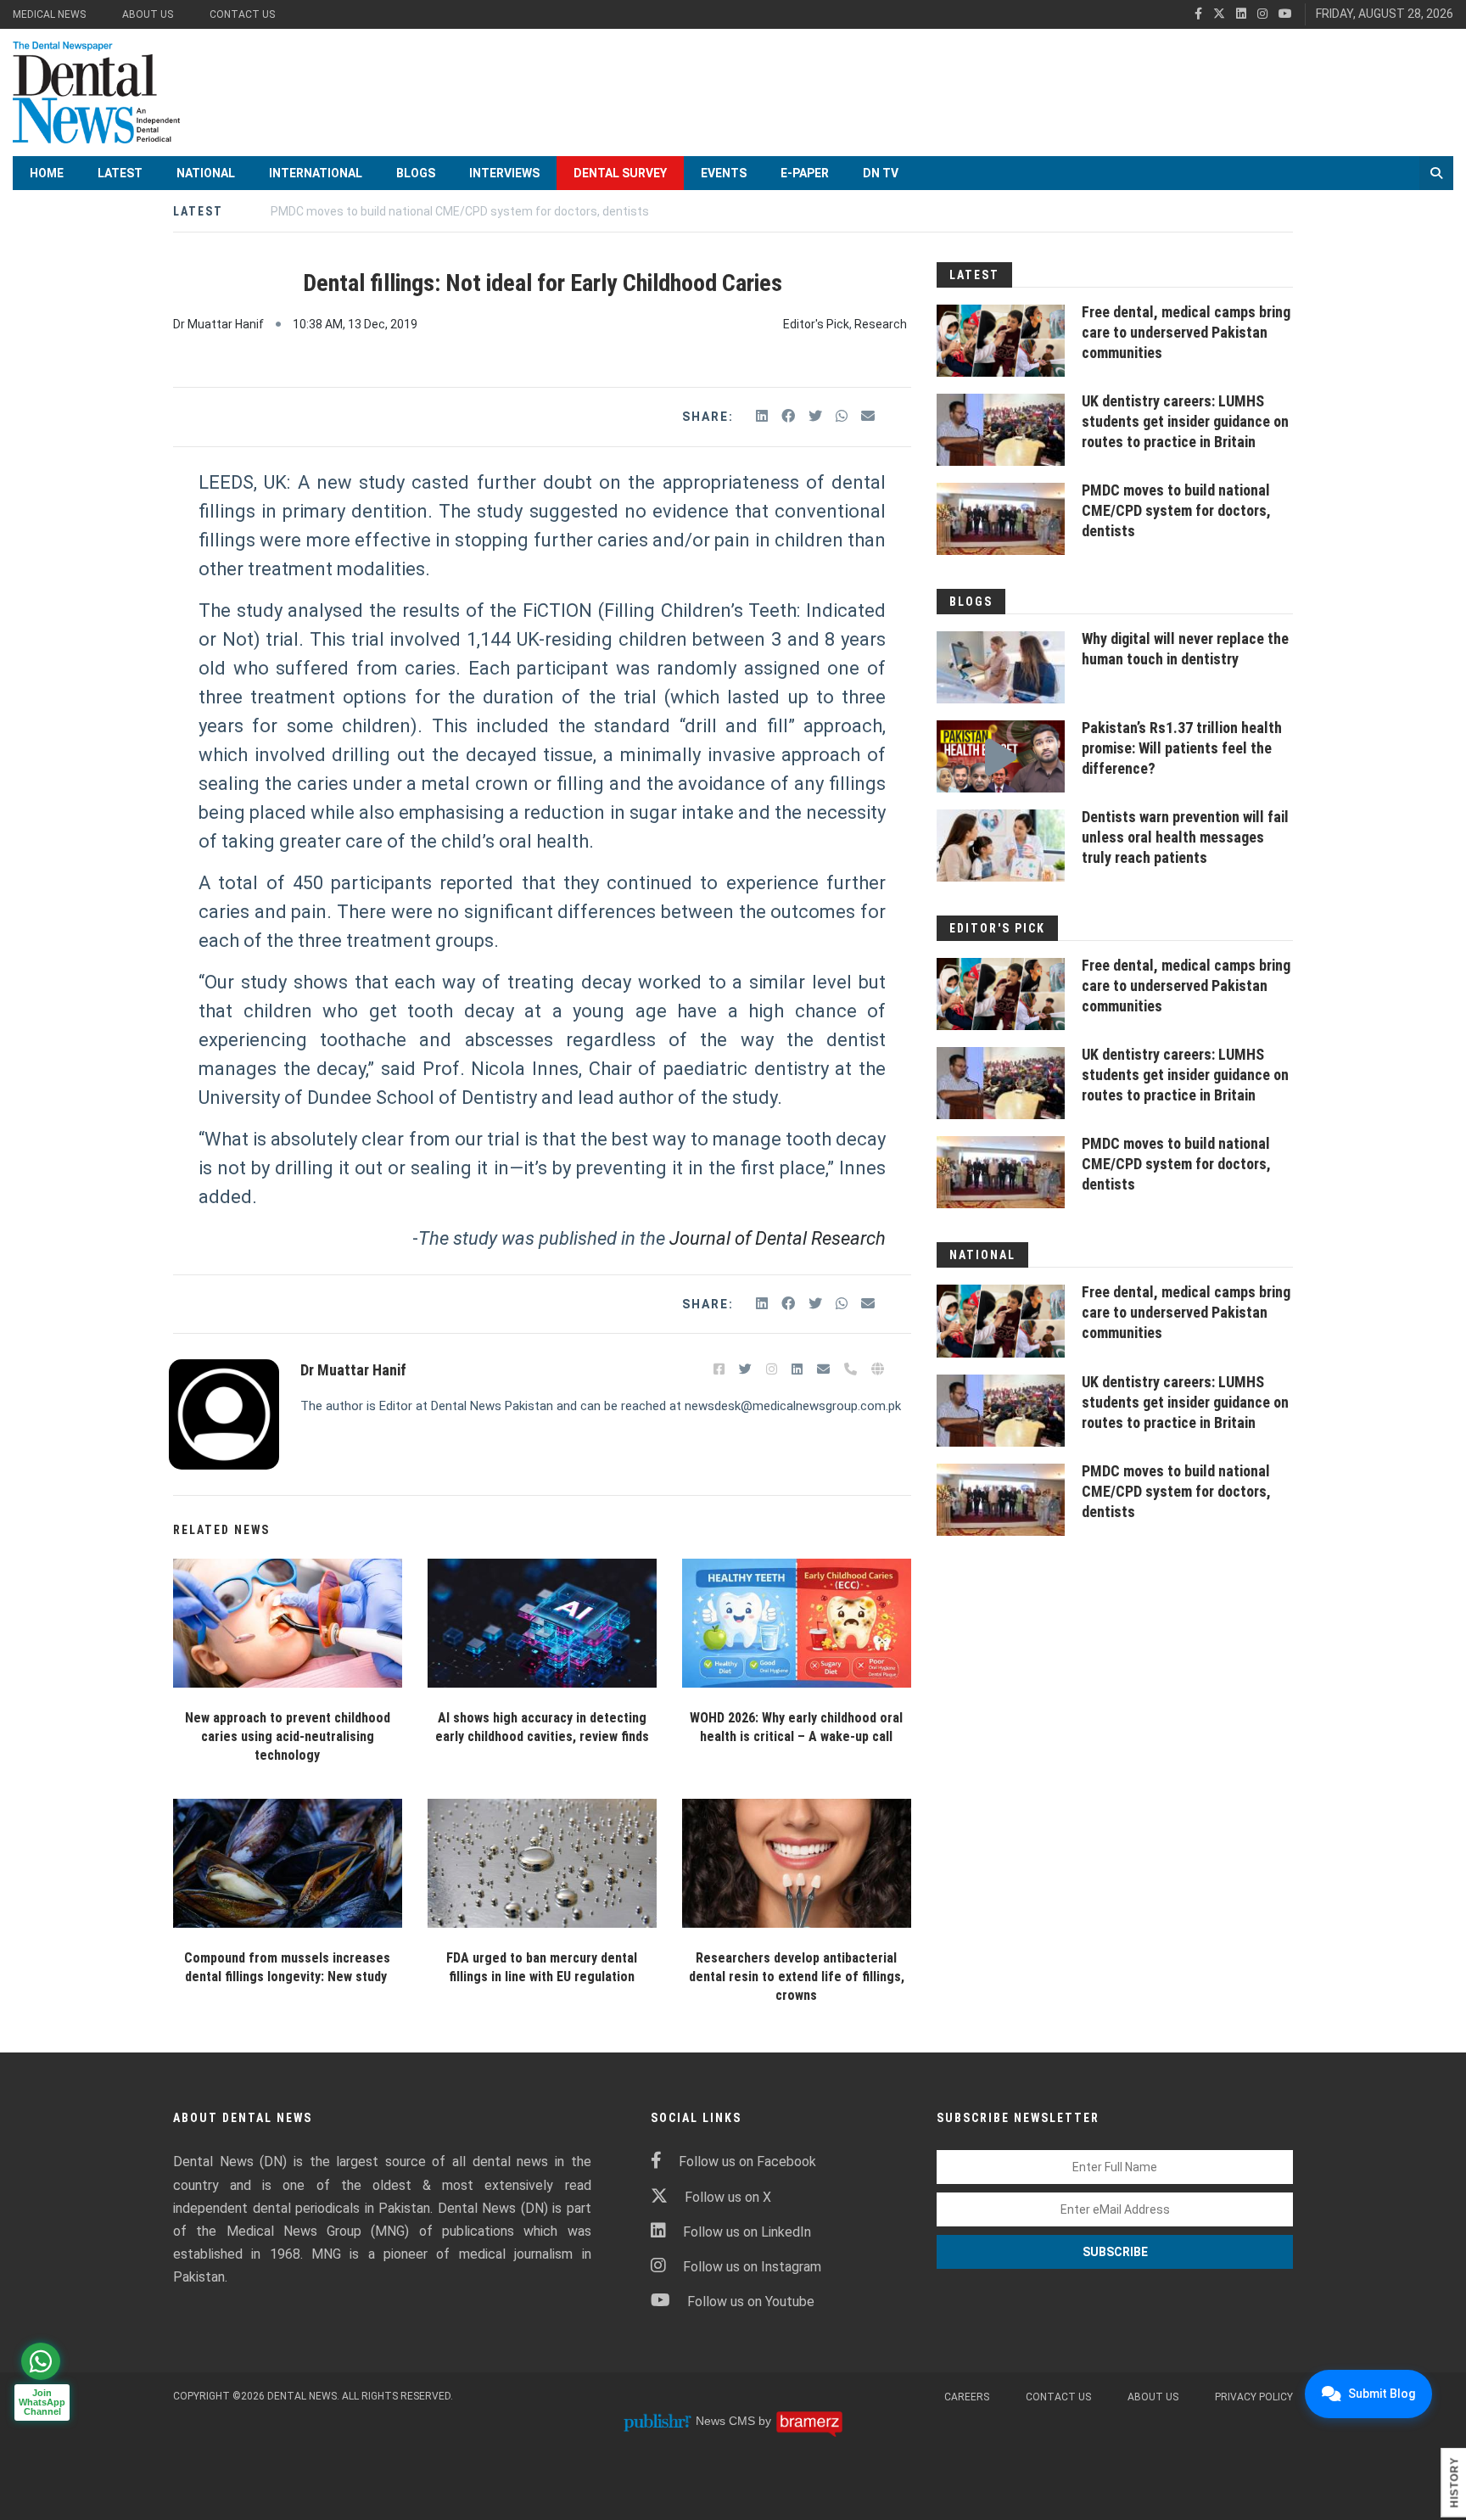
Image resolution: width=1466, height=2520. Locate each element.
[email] (868, 416)
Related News (221, 1530)
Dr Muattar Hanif (218, 324)
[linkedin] (1241, 14)
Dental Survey (620, 173)
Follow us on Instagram (752, 2267)
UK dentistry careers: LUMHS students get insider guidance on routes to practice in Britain (1185, 421)
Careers (967, 2397)
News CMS (727, 2421)
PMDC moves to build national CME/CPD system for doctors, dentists (1176, 510)
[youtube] (1285, 14)
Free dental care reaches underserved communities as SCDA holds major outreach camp (513, 211)
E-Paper (805, 173)
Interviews (504, 173)
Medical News (49, 14)
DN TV (881, 173)
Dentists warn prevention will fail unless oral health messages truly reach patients (1185, 837)
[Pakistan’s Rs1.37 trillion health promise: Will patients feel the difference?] (1001, 756)
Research (881, 324)
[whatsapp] (843, 416)
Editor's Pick (816, 324)
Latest (120, 173)
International (316, 173)
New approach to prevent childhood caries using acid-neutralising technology (288, 1736)
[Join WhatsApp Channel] (41, 2361)
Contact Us (242, 14)
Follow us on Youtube (751, 2302)
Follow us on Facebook (747, 2162)
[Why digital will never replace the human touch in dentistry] (1001, 667)
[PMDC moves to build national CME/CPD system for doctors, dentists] (1001, 519)
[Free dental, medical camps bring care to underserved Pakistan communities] (1001, 341)
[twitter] (1219, 14)
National (206, 173)
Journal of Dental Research (775, 1238)
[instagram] (1262, 14)
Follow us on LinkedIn (747, 2232)
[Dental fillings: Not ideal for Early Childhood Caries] (288, 1623)
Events (724, 173)
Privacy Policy (1254, 2397)
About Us (148, 14)
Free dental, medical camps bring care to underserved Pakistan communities (1186, 332)
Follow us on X (728, 2197)
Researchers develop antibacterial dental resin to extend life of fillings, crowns (797, 1977)
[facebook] (1198, 14)
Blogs (416, 173)
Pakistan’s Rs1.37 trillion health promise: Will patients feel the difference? (1182, 748)
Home (47, 173)
